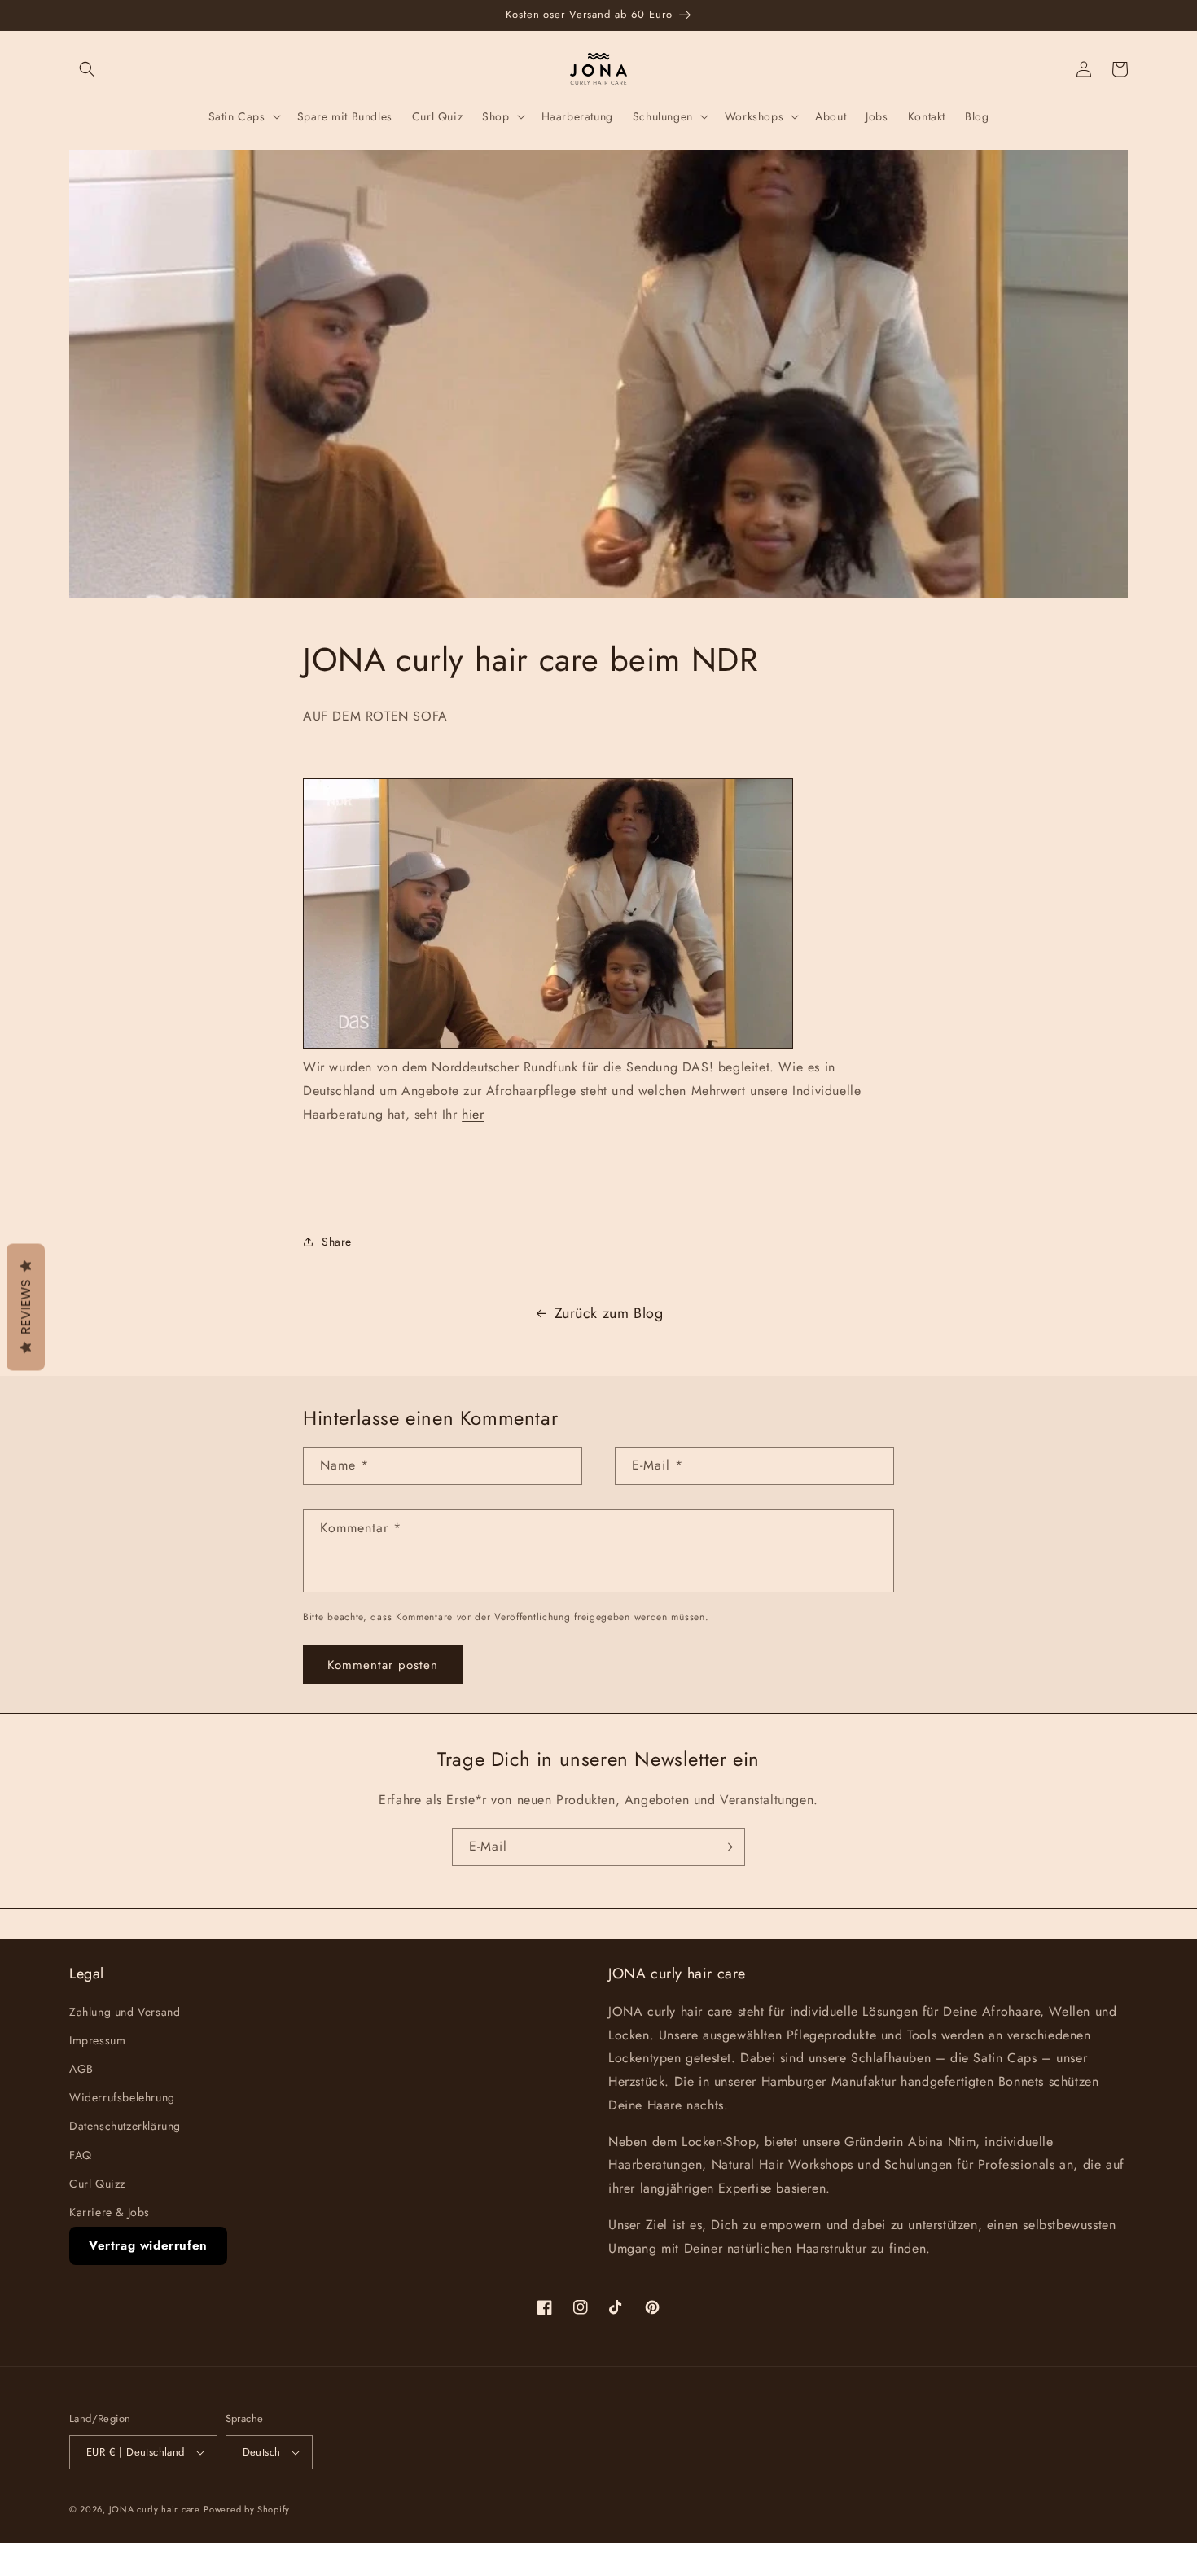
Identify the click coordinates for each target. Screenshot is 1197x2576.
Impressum (97, 2040)
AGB (81, 2069)
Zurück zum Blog (609, 1313)
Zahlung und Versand (125, 2012)
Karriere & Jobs (110, 2212)
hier (473, 1114)
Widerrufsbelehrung (122, 2097)
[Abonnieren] (726, 1847)
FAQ (81, 2155)
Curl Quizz (97, 2184)
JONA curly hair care (155, 2509)
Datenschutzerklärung (125, 2126)
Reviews (26, 1308)
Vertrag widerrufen (148, 2245)
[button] (87, 69)
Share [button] (337, 1242)
